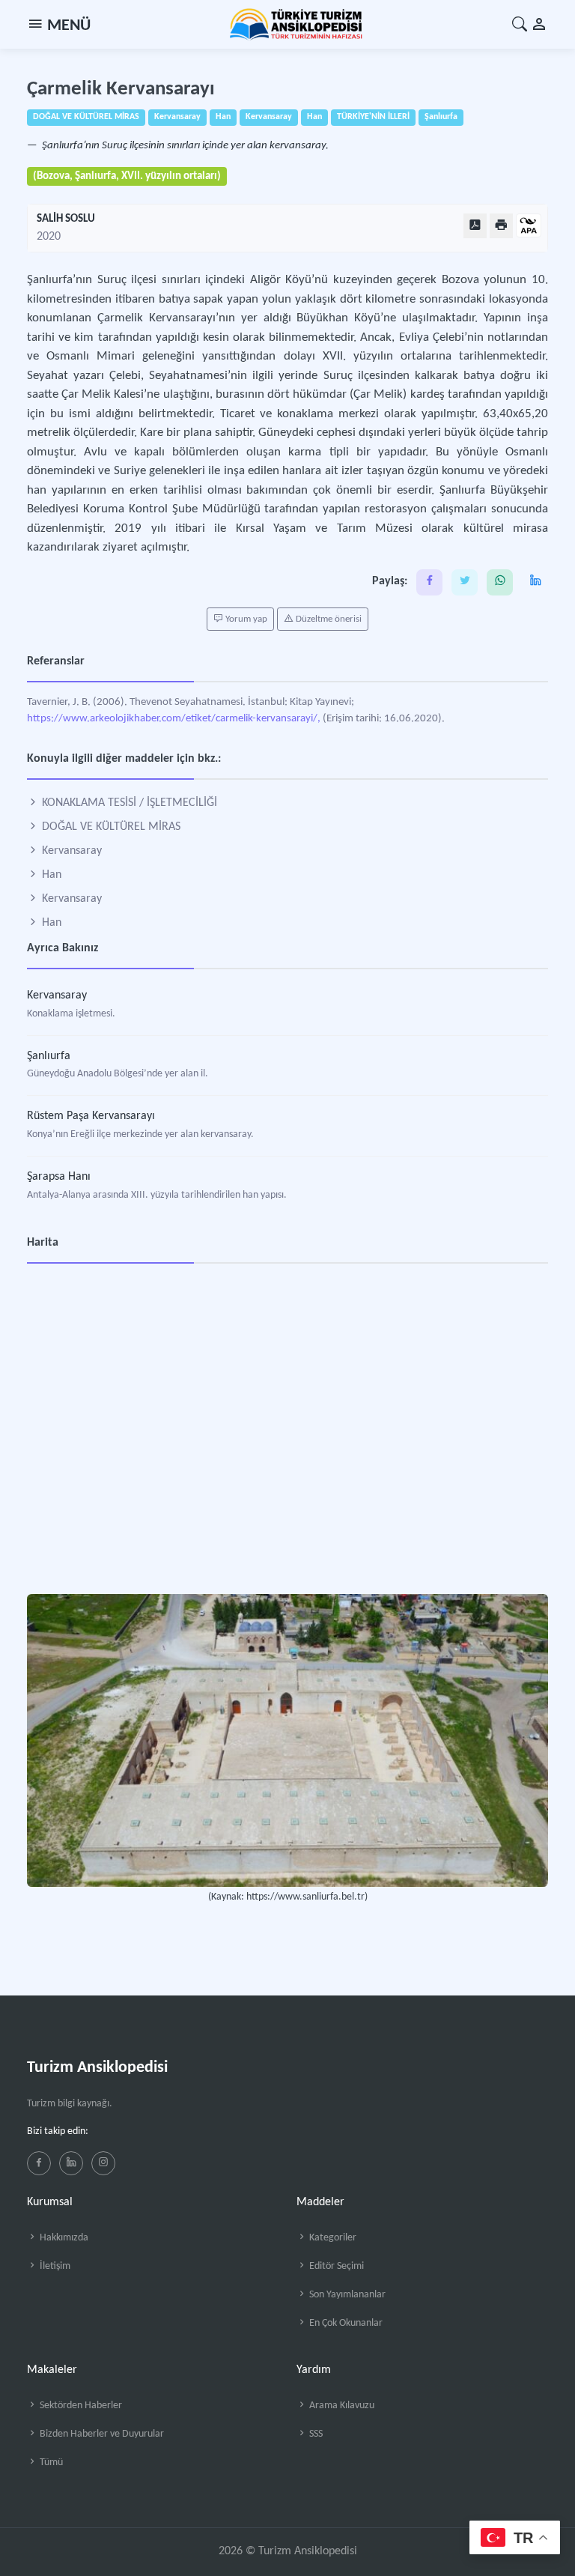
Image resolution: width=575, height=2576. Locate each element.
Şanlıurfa (49, 1056)
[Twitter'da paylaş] (465, 582)
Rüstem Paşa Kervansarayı (91, 1116)
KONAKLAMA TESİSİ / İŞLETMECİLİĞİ (128, 803)
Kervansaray (70, 851)
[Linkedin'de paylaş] (535, 582)
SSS (315, 2434)
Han (50, 875)
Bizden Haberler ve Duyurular (101, 2434)
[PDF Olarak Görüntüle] (475, 226)
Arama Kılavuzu (341, 2406)
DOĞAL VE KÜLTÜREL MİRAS (110, 827)
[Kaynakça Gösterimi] (529, 227)
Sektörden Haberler (80, 2406)
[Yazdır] (501, 226)
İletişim (54, 2266)
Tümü (50, 2463)
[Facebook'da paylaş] (429, 582)
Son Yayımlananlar (346, 2295)
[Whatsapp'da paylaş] (500, 582)
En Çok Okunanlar (345, 2323)
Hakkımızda (63, 2238)
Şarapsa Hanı (59, 1177)
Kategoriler (332, 2238)
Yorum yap (245, 619)
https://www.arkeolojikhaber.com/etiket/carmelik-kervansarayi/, (174, 719)
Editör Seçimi (335, 2266)
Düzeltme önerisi (328, 619)
